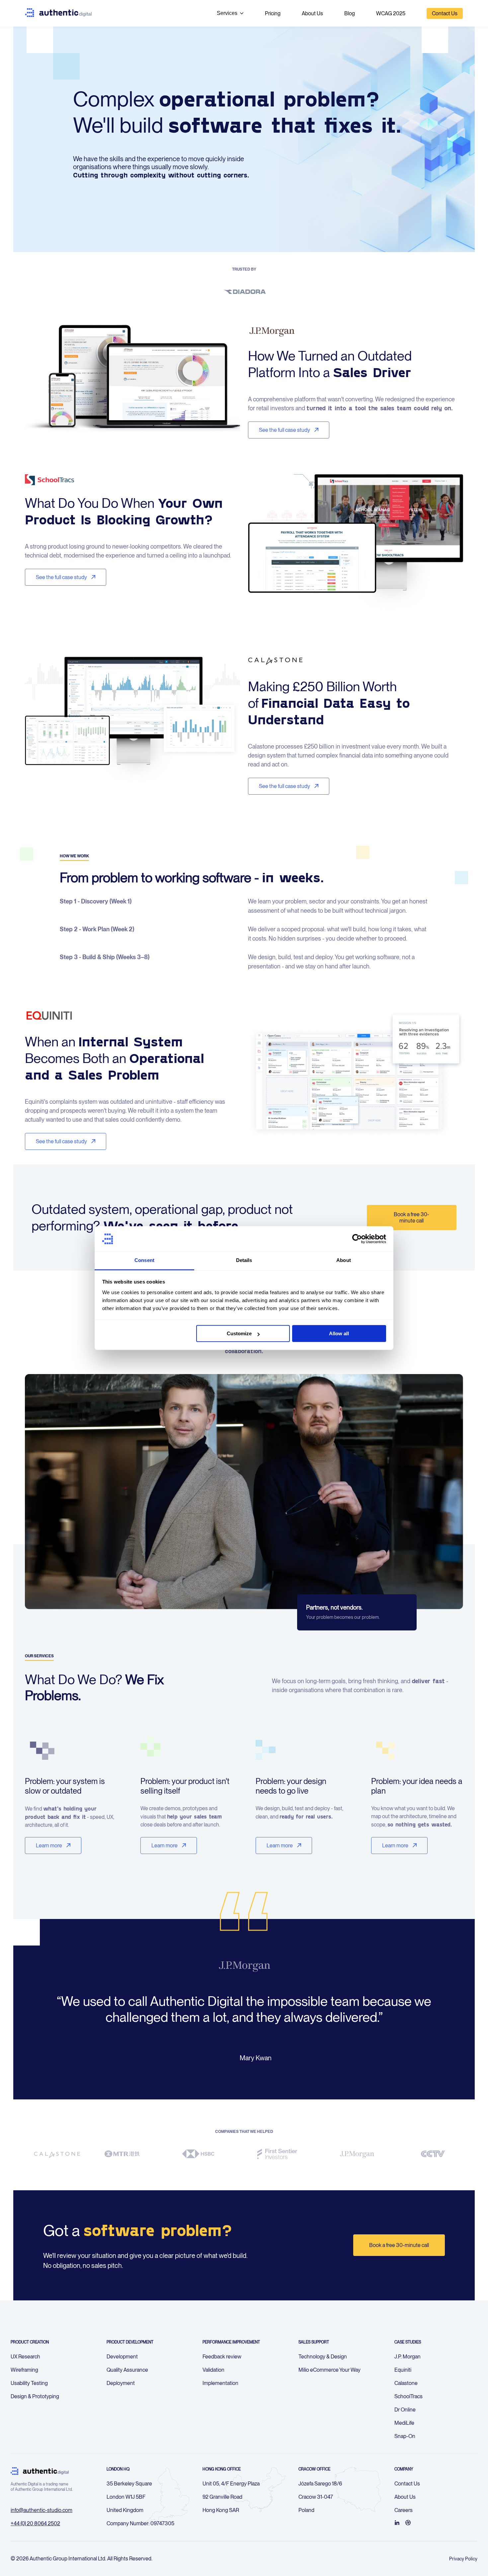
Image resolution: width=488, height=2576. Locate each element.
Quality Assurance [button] (127, 2370)
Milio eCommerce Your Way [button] (329, 2370)
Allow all (339, 1334)
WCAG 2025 (391, 13)
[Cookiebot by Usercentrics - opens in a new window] (357, 1239)
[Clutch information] (408, 2523)
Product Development (130, 2342)
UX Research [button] (25, 2357)
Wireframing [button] (24, 2370)
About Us (312, 13)
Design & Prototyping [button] (35, 2396)
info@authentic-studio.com (41, 2510)
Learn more (49, 1846)
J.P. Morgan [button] (407, 2357)
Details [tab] (244, 1260)
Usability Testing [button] (29, 2383)
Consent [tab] (144, 1260)
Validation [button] (213, 2370)
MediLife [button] (404, 2423)
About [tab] (344, 1260)
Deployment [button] (121, 2383)
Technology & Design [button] (323, 2357)
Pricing (273, 13)
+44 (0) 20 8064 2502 (35, 2523)
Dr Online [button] (405, 2410)
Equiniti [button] (403, 2370)
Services (227, 13)
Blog (350, 13)
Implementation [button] (220, 2383)
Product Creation (30, 2342)
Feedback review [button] (222, 2357)
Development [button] (122, 2357)
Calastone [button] (406, 2383)
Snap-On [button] (405, 2436)
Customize (239, 1334)
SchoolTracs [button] (408, 2396)
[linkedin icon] (397, 2523)
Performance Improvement (231, 2342)
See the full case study (285, 430)
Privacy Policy (463, 2559)
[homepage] (58, 13)
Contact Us (445, 13)
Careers (404, 2510)
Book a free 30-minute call (411, 1218)
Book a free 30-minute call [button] (399, 2245)
